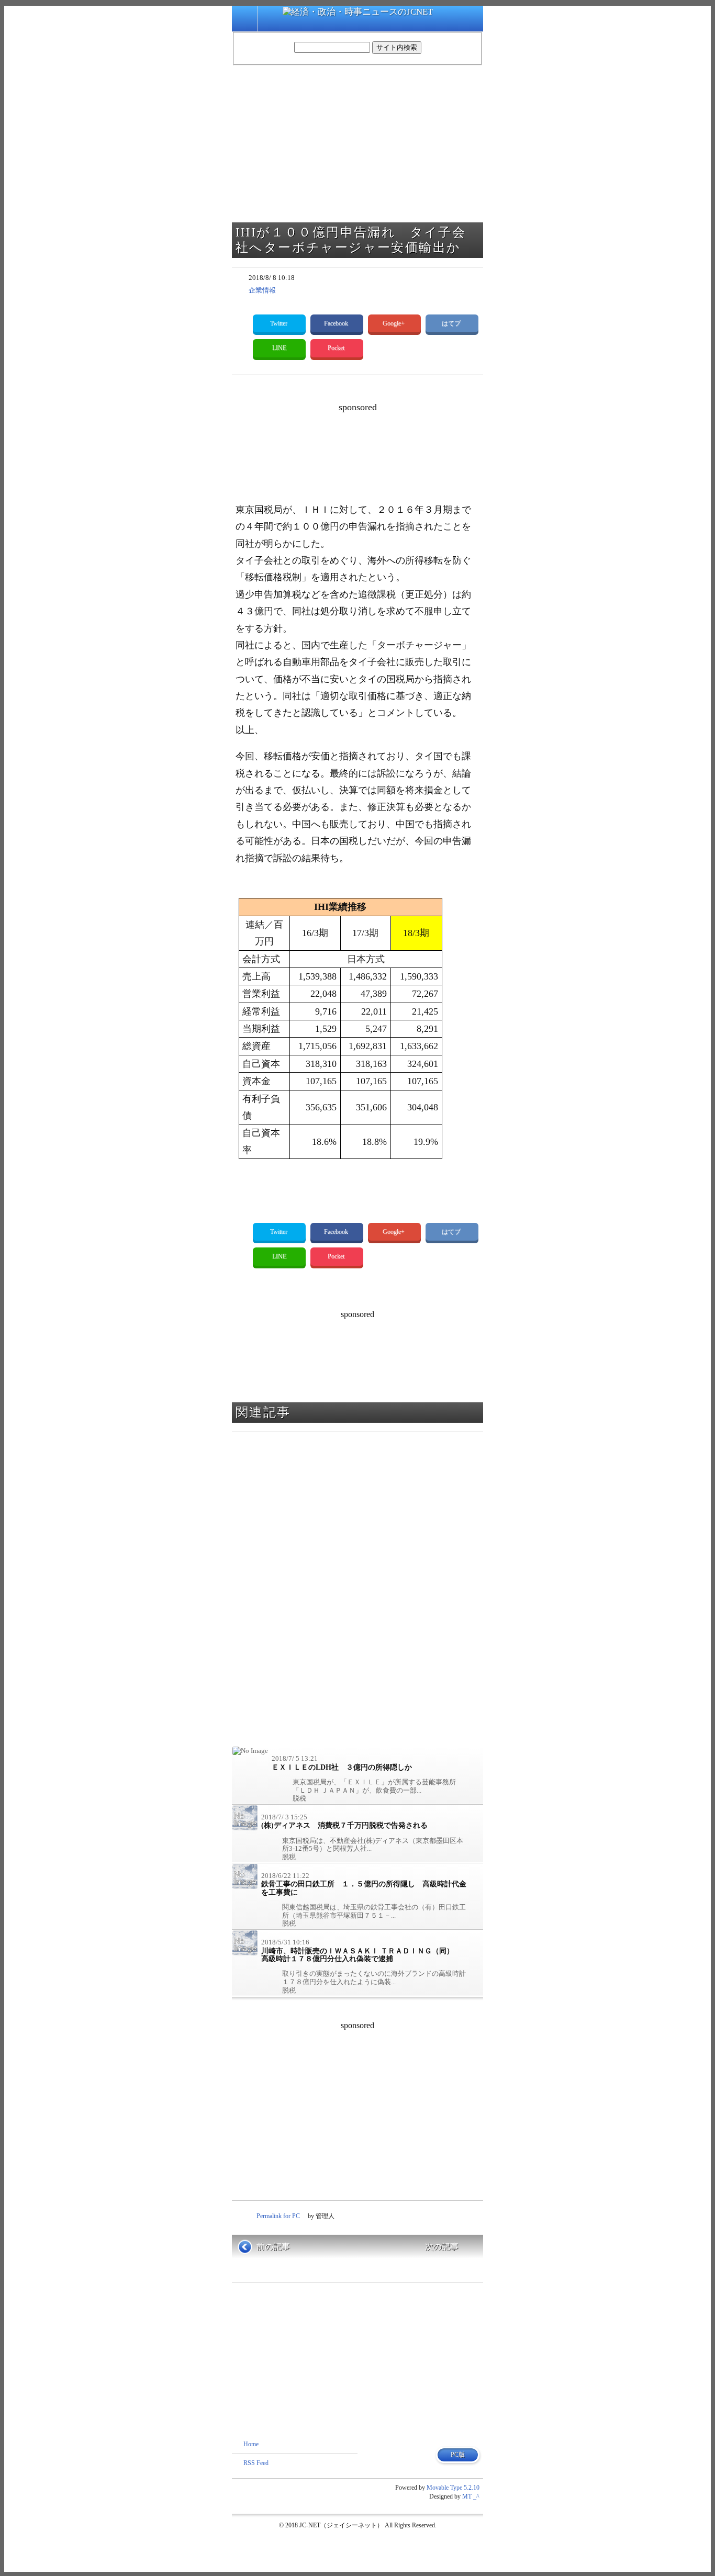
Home (251, 2444)
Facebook (337, 323)
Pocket (337, 348)
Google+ (394, 323)
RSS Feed (256, 2463)
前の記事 (273, 2247)
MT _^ (471, 2496)
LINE (279, 348)
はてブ (452, 323)
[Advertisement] (426, 439)
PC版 (458, 2455)
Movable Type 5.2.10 (453, 2488)
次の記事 (442, 2247)
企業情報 (262, 290)
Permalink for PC (278, 2216)
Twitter (280, 323)
